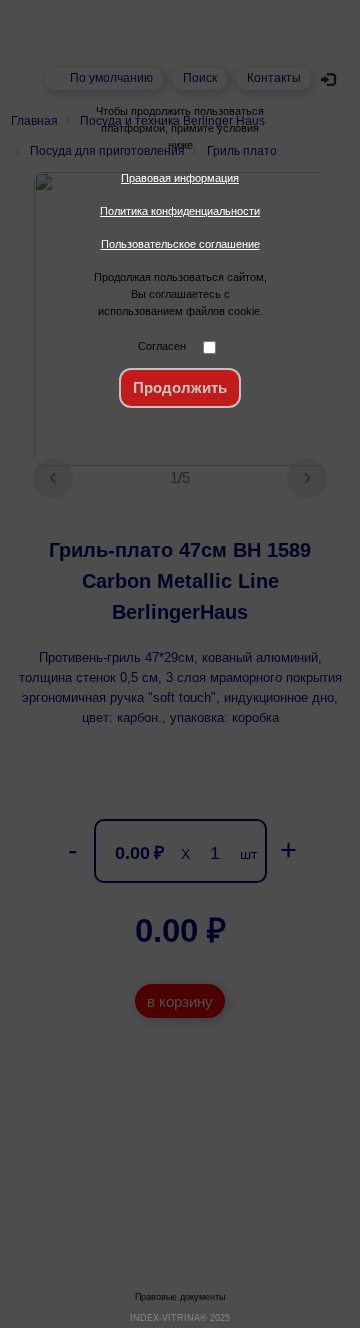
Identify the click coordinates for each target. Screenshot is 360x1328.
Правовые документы (180, 1297)
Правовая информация (180, 178)
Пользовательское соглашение (180, 244)
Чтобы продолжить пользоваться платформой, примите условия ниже (180, 128)
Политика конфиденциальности (180, 211)
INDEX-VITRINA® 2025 (180, 1318)
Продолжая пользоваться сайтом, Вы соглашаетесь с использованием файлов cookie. (180, 294)
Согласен (162, 346)
